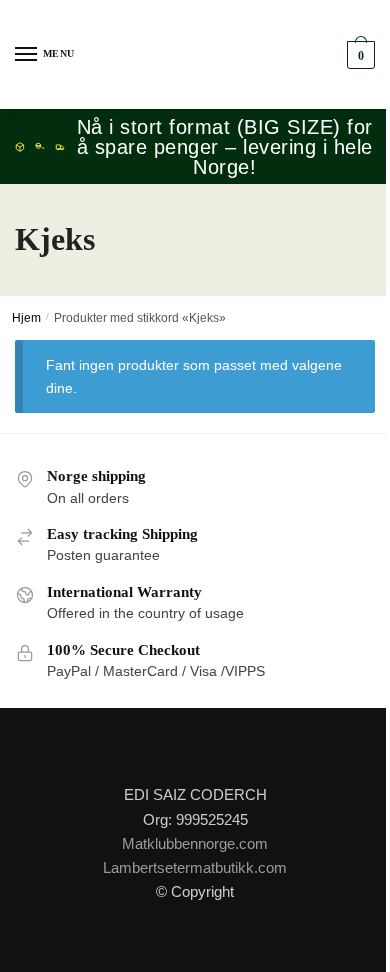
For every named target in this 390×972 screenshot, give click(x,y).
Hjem (26, 318)
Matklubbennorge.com (195, 843)
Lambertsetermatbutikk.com (195, 867)
